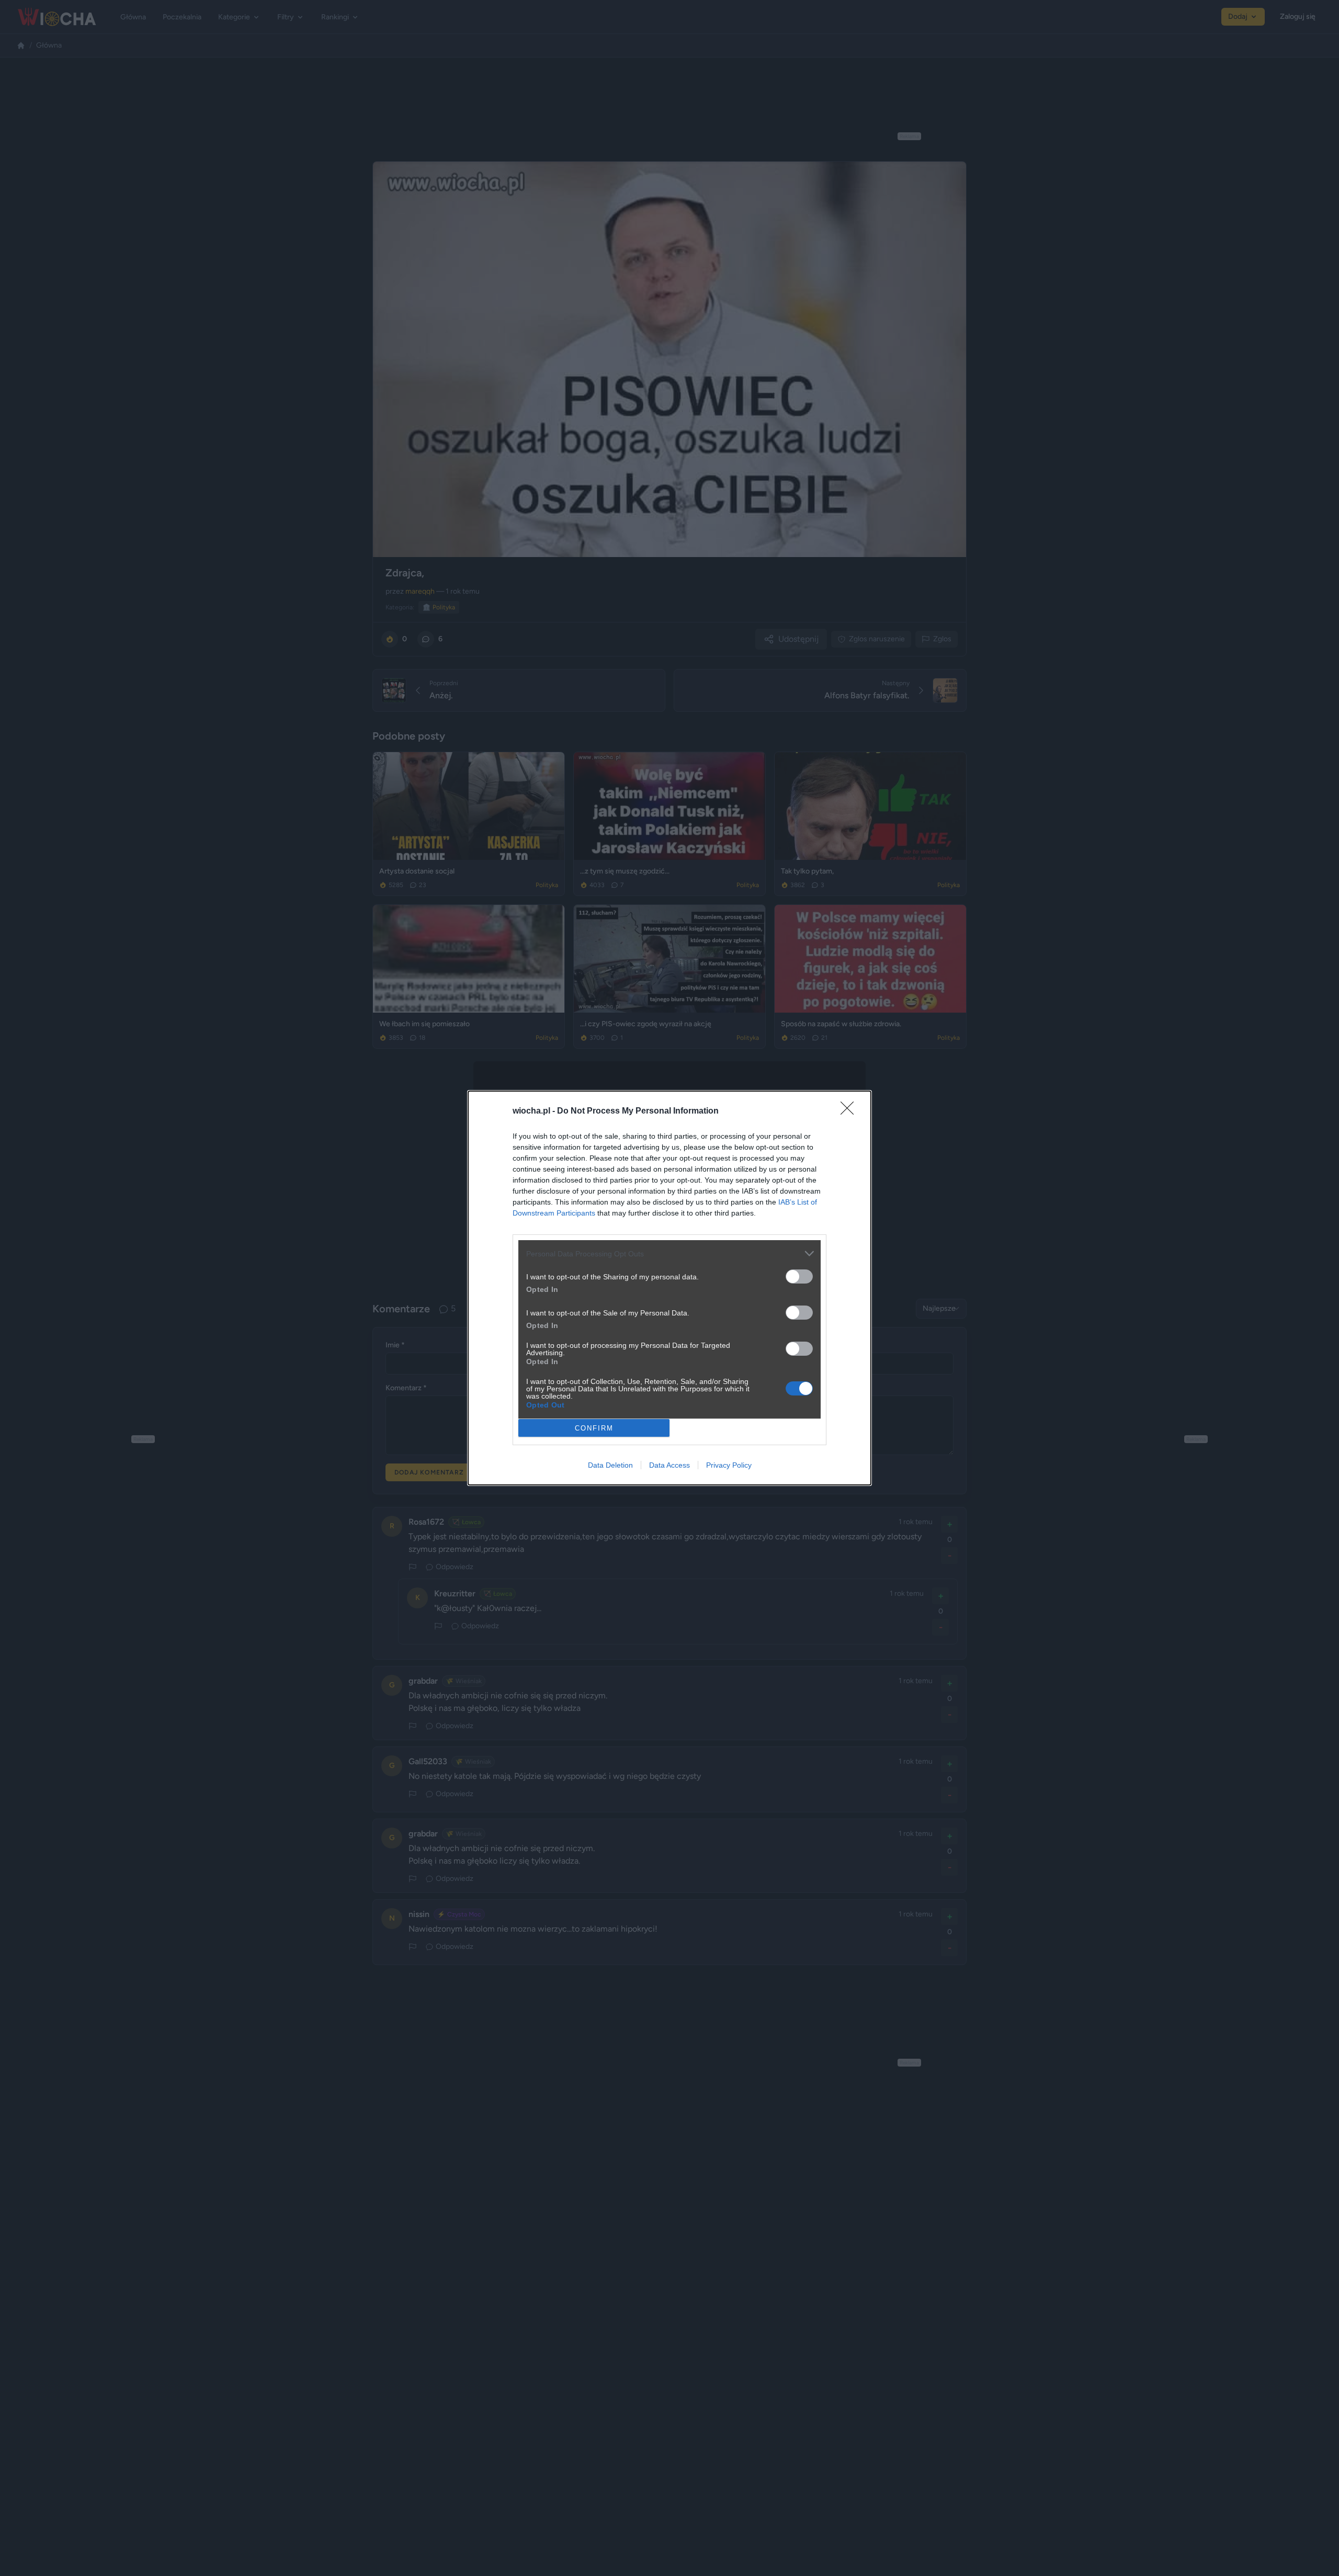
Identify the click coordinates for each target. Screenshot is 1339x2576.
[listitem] (669, 1253)
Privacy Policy (729, 1465)
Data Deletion (610, 1465)
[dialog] (669, 1288)
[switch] (799, 1276)
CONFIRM (594, 1428)
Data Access (669, 1465)
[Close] (850, 1111)
